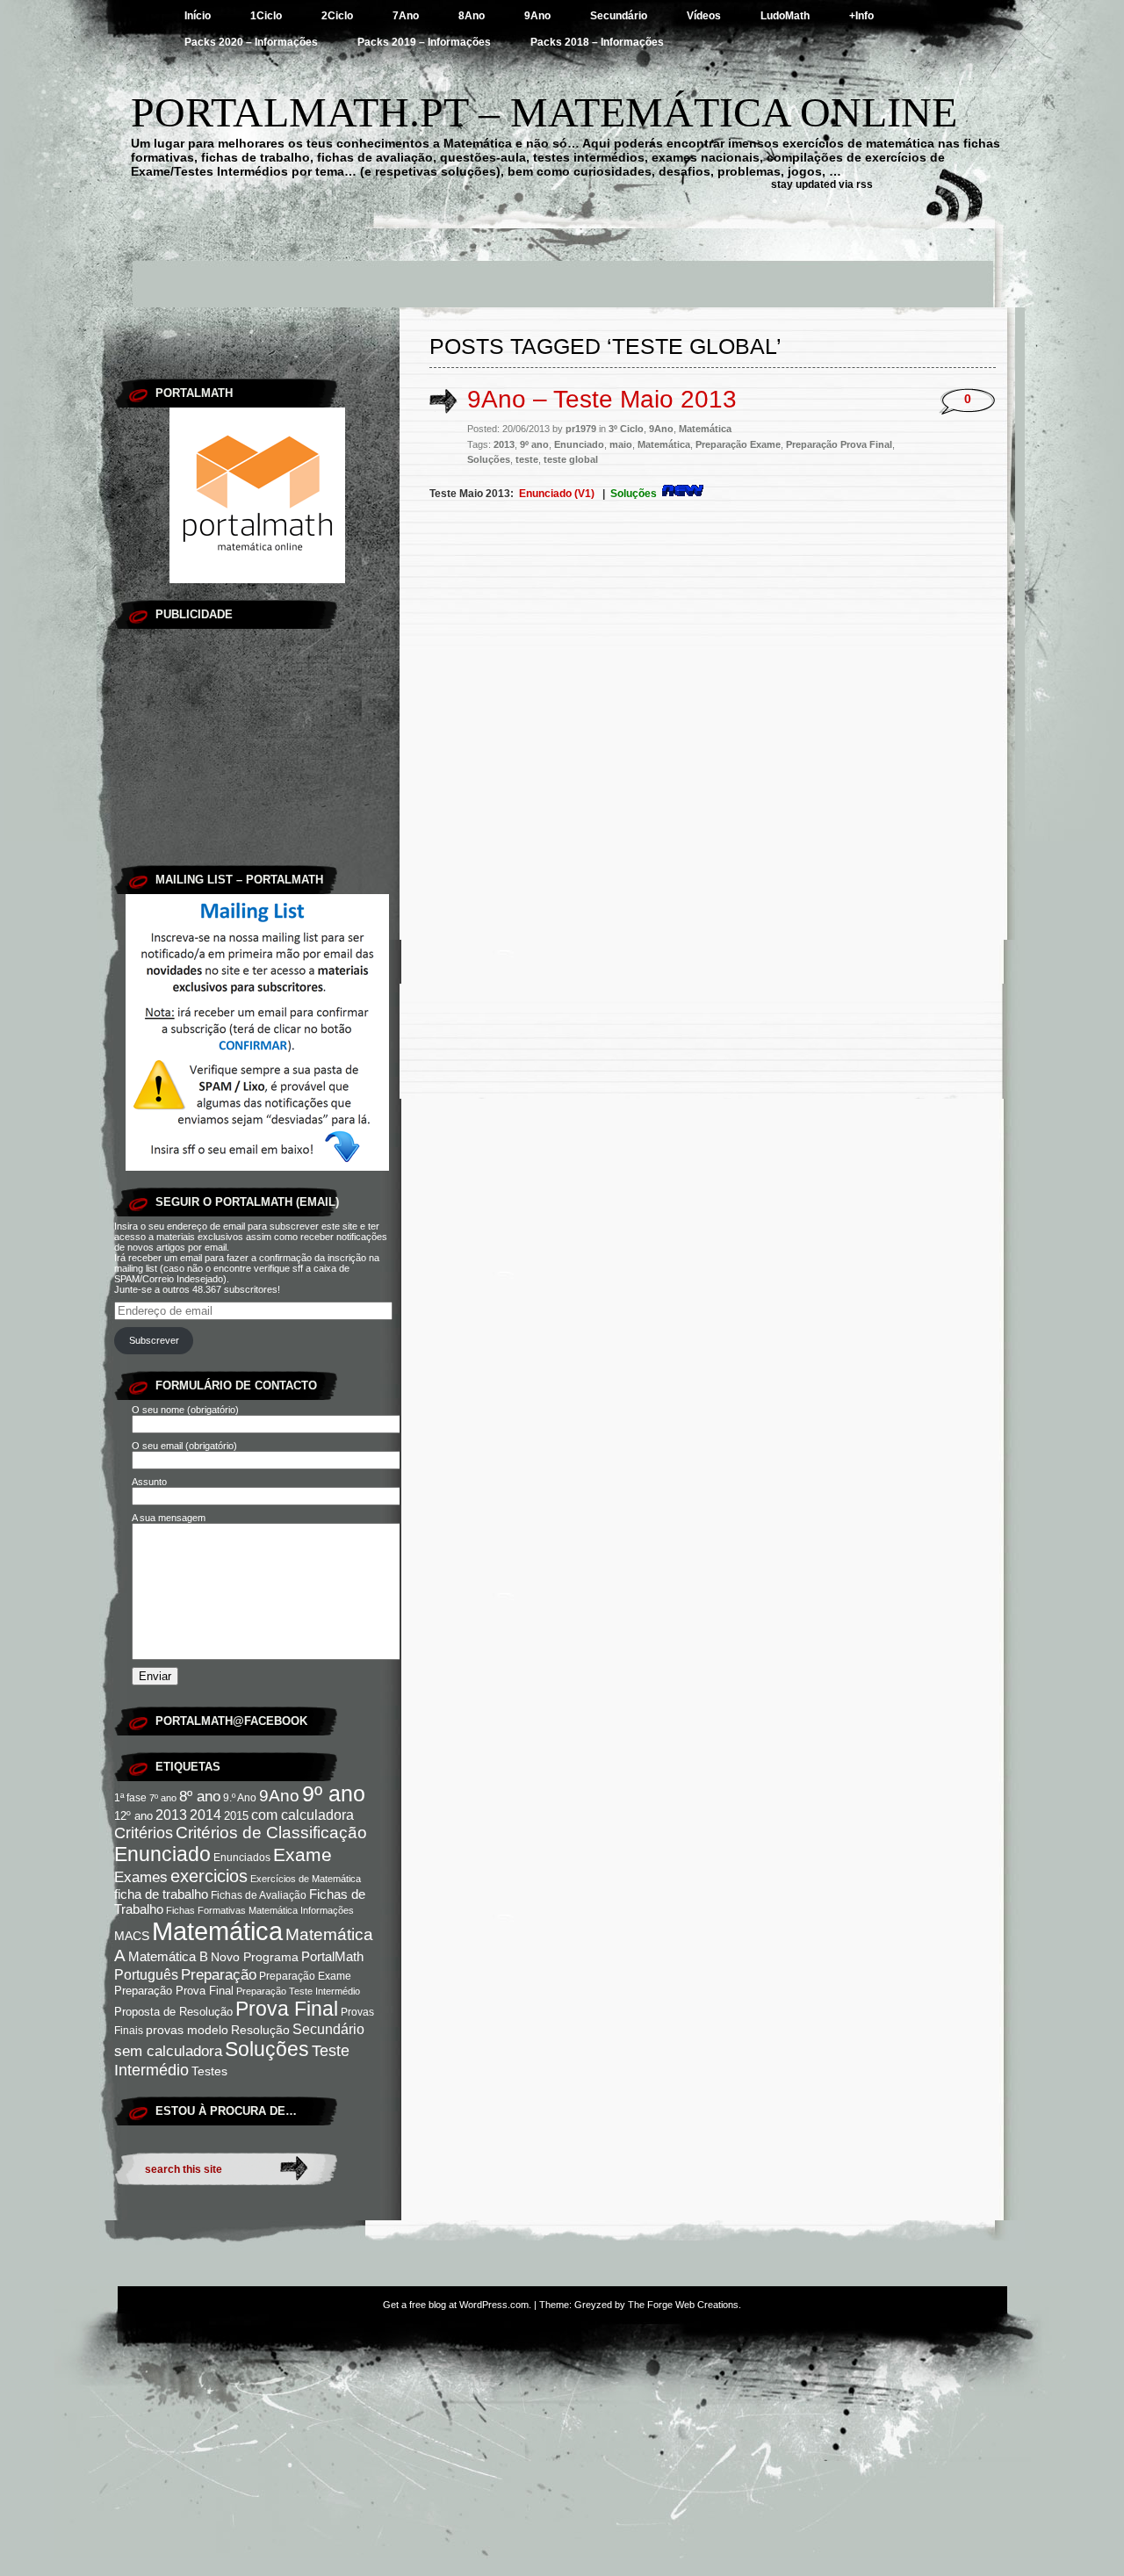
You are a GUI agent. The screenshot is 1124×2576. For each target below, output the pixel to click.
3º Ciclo (626, 429)
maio (621, 444)
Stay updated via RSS (822, 184)
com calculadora (303, 1815)
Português (146, 1974)
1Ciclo (266, 16)
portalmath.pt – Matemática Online (544, 112)
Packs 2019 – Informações (424, 42)
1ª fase (130, 1798)
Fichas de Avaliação (259, 1895)
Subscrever (154, 1340)
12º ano (133, 1816)
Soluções (267, 2049)
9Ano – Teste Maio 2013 (602, 399)
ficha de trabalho (161, 1894)
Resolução (260, 2030)
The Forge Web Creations (683, 2305)
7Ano (406, 16)
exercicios (209, 1876)
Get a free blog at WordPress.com (456, 2305)
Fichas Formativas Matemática (232, 1910)
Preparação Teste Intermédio (298, 1991)
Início (198, 16)
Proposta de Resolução (173, 2012)
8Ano (472, 16)
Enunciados (242, 1858)
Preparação (219, 1974)
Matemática (217, 1931)
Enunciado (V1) (557, 494)
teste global (571, 459)
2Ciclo (337, 16)
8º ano (200, 1797)
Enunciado (162, 1854)
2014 (205, 1815)
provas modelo (187, 2030)
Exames (141, 1877)
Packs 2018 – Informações (597, 42)
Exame (303, 1854)
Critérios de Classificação (271, 1833)
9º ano (334, 1793)
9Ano (537, 16)
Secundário (619, 16)
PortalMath (332, 1957)
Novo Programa (255, 1957)
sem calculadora (168, 2051)
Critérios (144, 1833)
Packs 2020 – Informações (251, 42)
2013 (171, 1815)
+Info (861, 16)
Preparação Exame (305, 1976)
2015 (236, 1816)
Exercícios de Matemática (306, 1879)
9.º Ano (240, 1798)
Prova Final (287, 2009)
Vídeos (704, 16)
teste (527, 459)
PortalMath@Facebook (231, 1721)
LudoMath (785, 16)
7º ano (163, 1798)
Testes (209, 2071)
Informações (327, 1910)
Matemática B (168, 1957)
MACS (132, 1936)
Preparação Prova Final (174, 1991)
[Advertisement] (562, 268)
